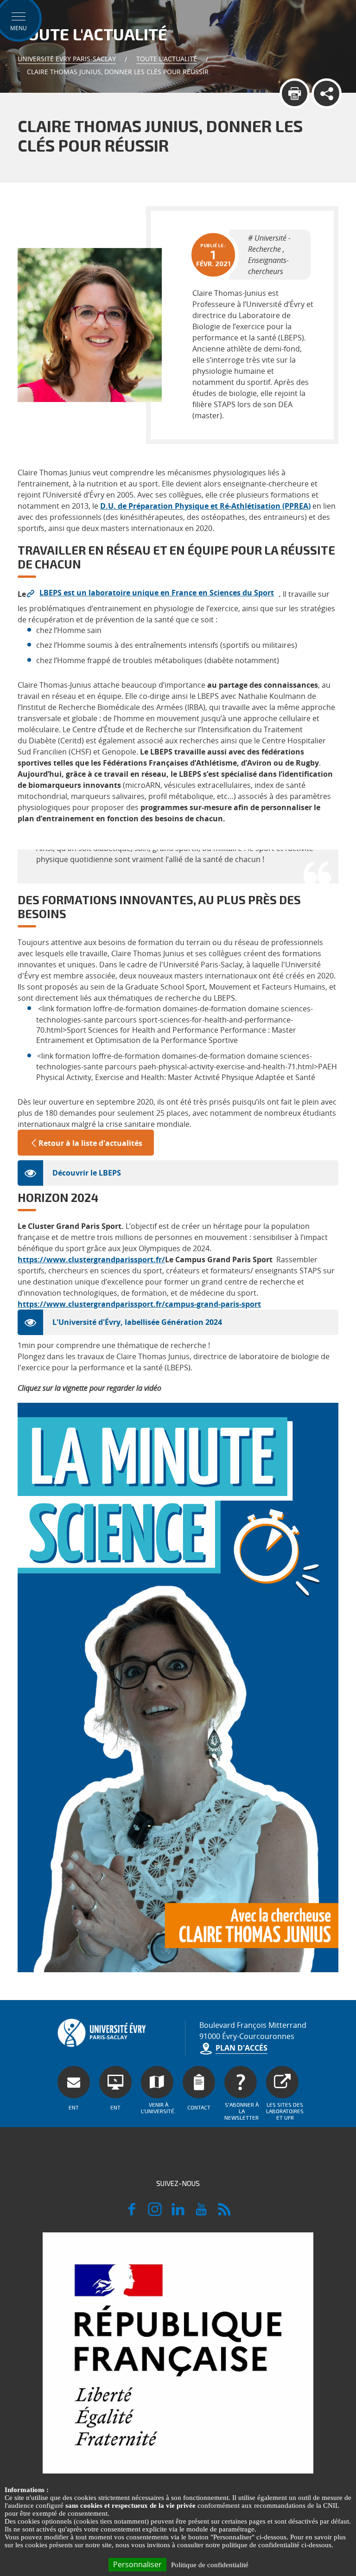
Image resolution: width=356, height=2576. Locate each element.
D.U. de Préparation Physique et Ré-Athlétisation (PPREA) (205, 506)
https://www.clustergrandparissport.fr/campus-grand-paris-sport (139, 1304)
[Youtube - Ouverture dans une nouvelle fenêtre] (201, 2213)
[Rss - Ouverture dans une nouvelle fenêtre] (224, 2213)
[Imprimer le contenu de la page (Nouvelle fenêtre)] (295, 93)
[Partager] (327, 93)
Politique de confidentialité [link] (210, 2565)
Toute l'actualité (167, 59)
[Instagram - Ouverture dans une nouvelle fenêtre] (155, 2213)
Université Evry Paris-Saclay (67, 59)
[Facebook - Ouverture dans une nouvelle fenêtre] (132, 2213)
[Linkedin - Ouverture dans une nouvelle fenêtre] (178, 2213)
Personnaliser (137, 2564)
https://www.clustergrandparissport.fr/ (91, 1259)
